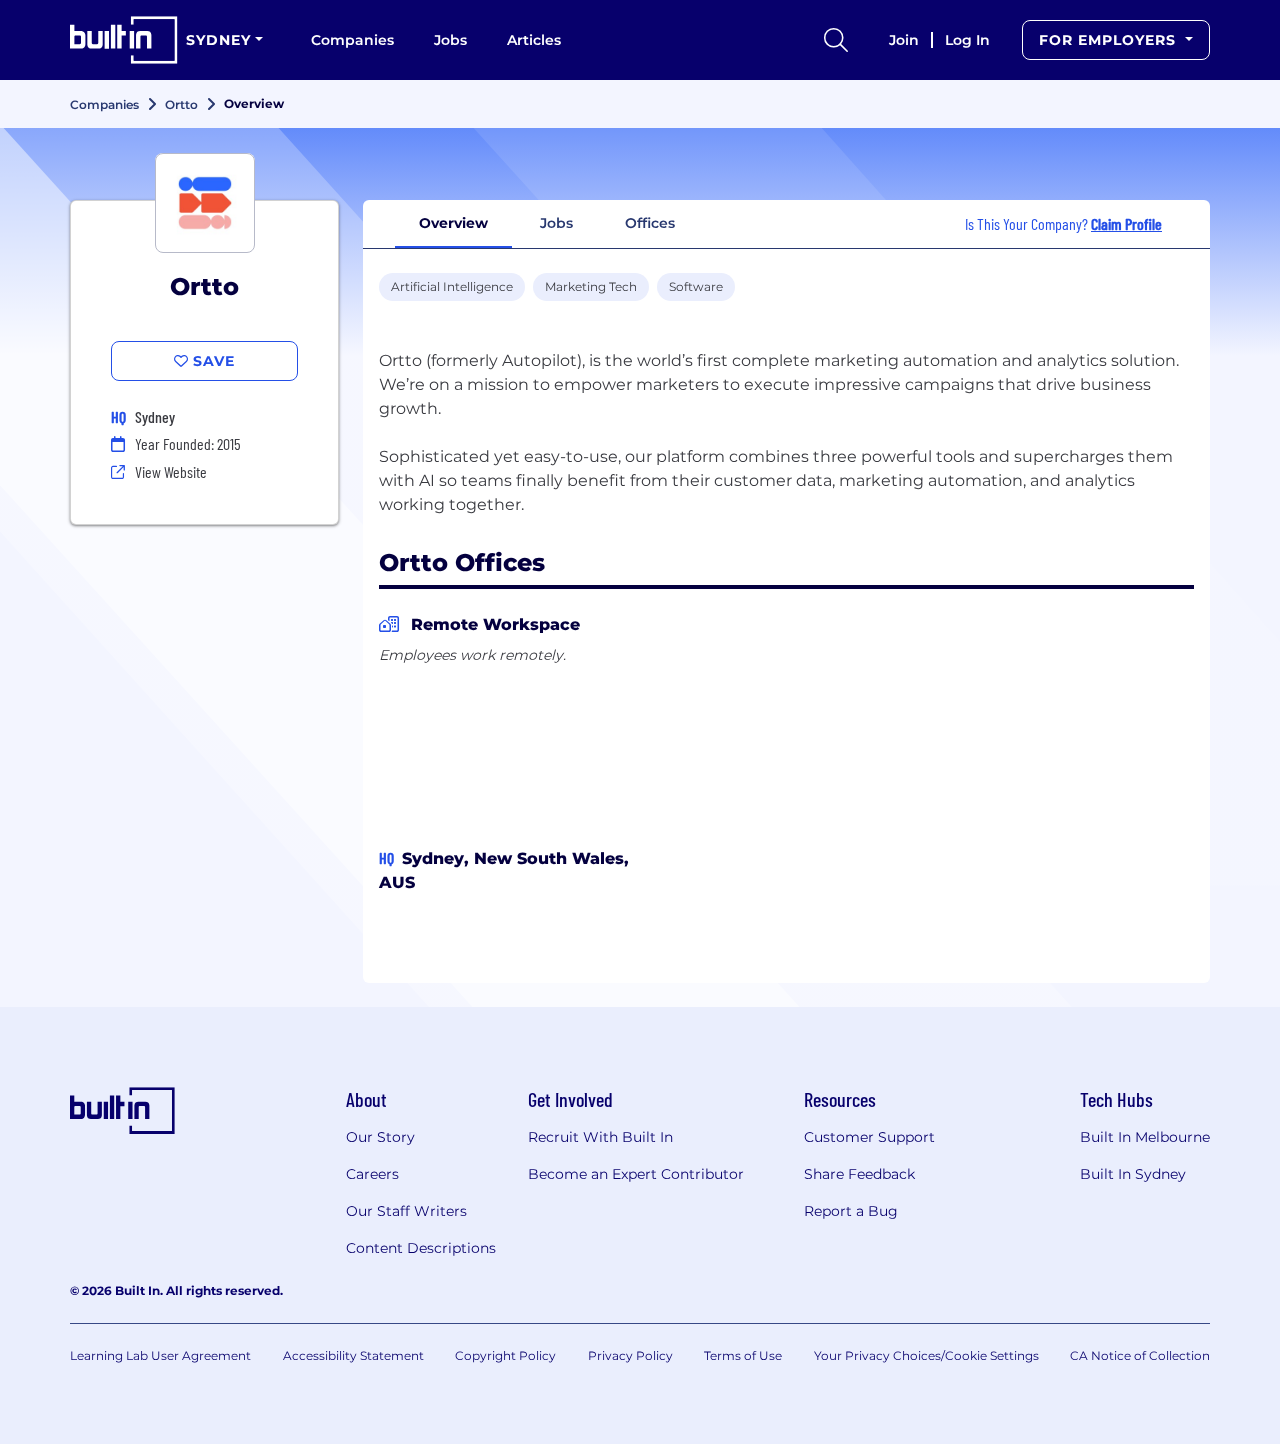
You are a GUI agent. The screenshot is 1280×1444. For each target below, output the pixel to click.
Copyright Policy (505, 1355)
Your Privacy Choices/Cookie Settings (926, 1355)
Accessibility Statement (353, 1355)
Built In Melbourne (1145, 1137)
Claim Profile (1126, 223)
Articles (534, 40)
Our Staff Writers (406, 1211)
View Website (171, 471)
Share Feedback (859, 1174)
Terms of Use (743, 1355)
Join (904, 40)
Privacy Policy (630, 1355)
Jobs (450, 40)
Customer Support (869, 1137)
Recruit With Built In (600, 1137)
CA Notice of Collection (1140, 1355)
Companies (352, 40)
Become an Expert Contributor (636, 1174)
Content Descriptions (421, 1248)
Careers (372, 1174)
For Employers (1110, 40)
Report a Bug (851, 1211)
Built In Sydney (1133, 1174)
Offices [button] (650, 223)
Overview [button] (453, 223)
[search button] (836, 40)
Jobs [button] (556, 223)
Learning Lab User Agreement (160, 1355)
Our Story (380, 1137)
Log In (967, 40)
